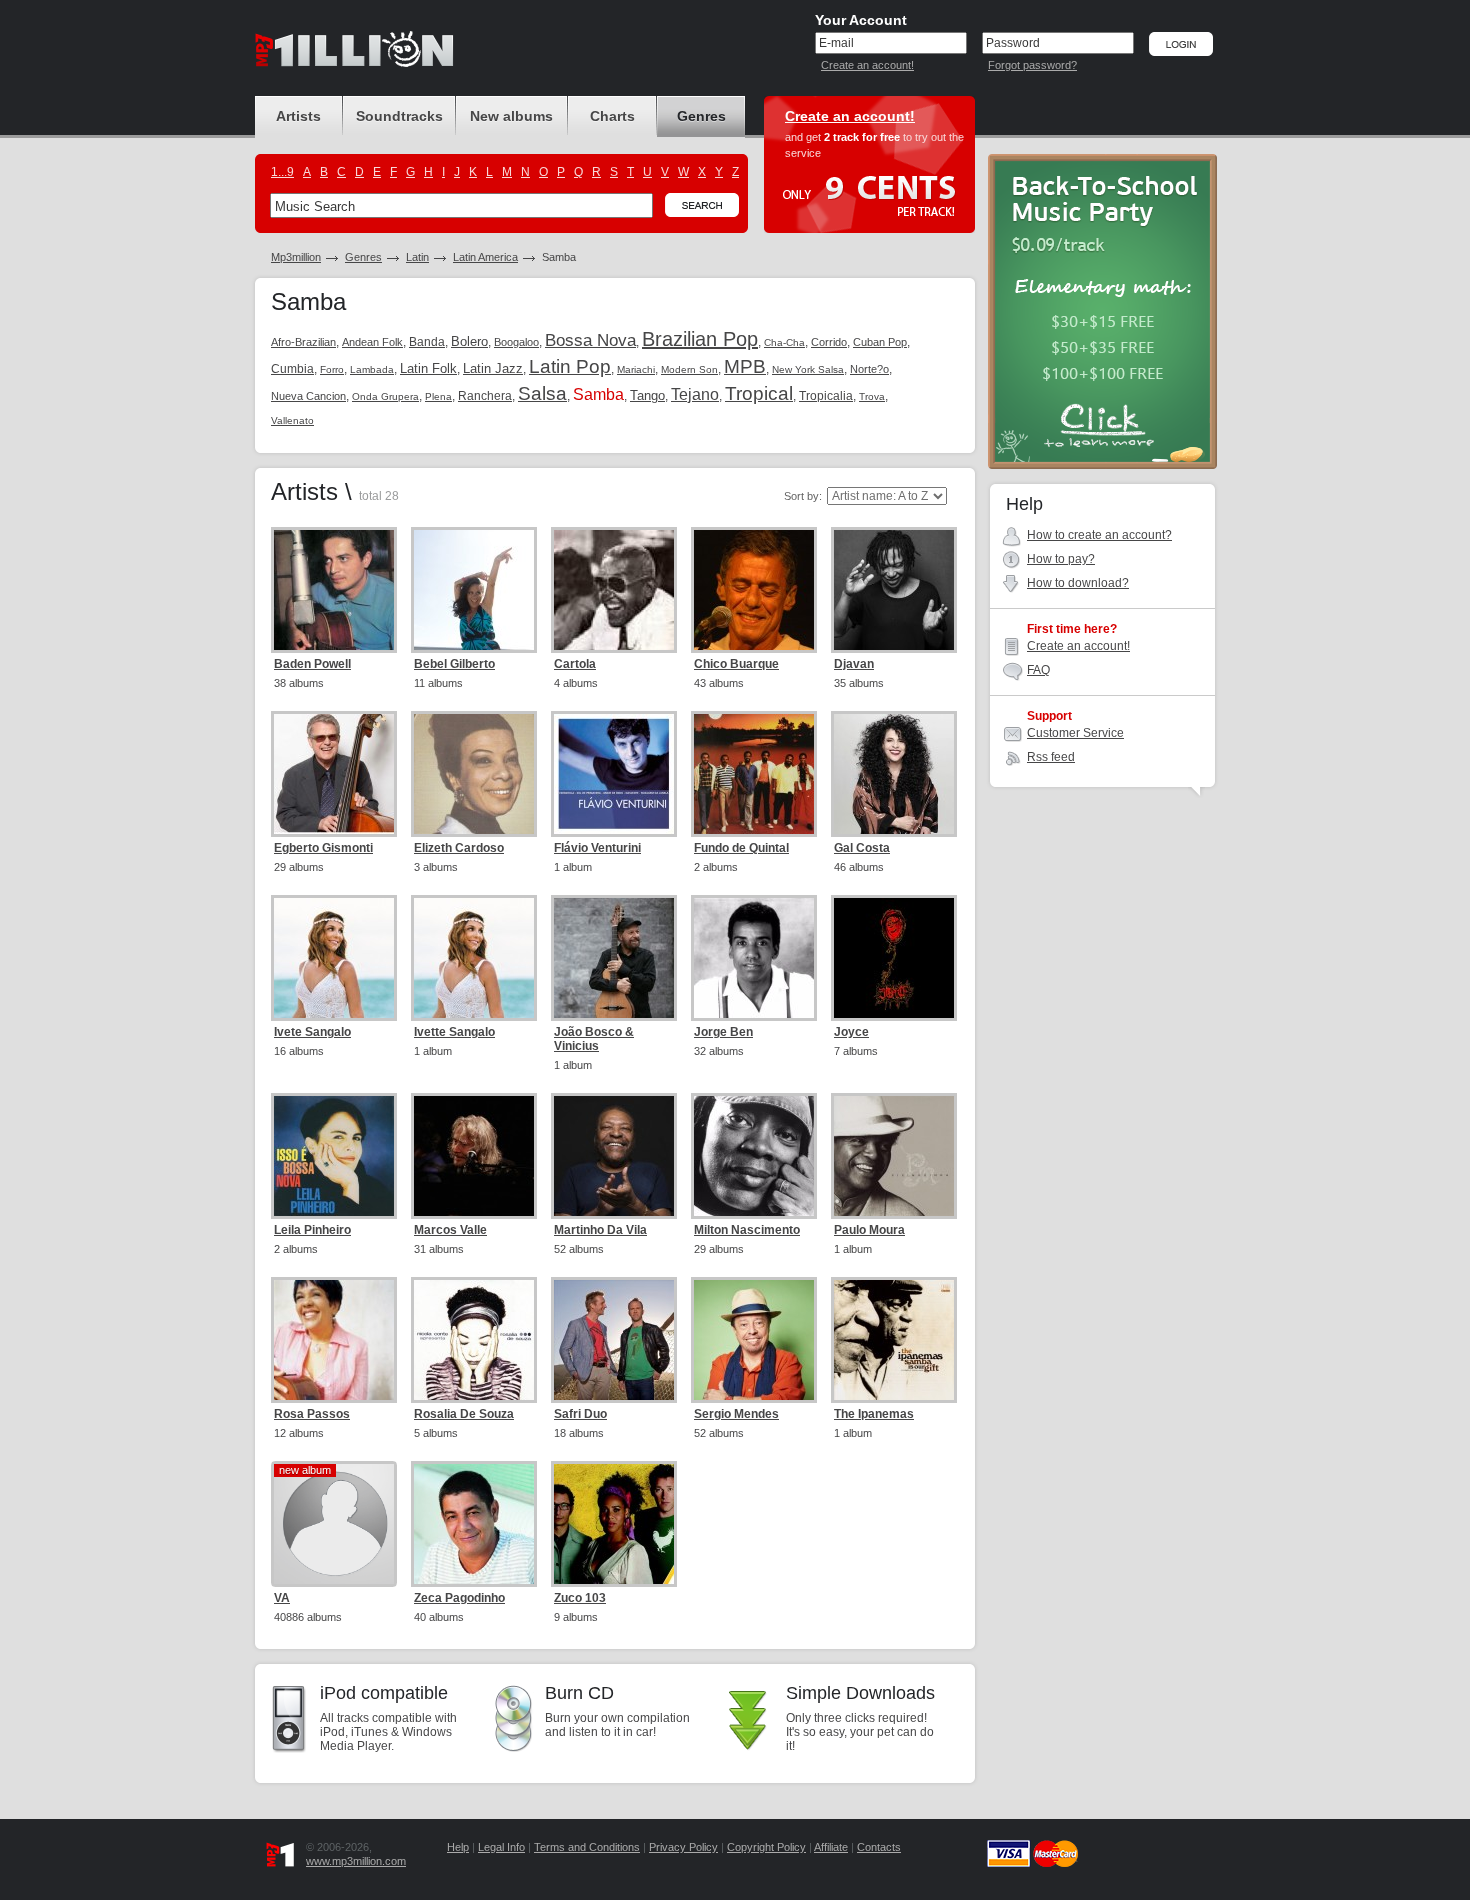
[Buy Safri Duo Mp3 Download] (614, 1340)
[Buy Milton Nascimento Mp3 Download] (754, 1156)
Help (458, 1847)
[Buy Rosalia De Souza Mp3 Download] (474, 1340)
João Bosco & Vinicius (594, 1039)
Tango (647, 395)
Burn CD (579, 1693)
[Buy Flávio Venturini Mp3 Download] (614, 774)
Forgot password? (1032, 65)
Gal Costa (862, 848)
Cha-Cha (784, 342)
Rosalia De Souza (464, 1414)
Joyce (851, 1032)
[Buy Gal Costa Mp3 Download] (894, 774)
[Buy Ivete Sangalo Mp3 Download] (334, 958)
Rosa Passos (312, 1414)
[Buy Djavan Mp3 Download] (894, 590)
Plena (438, 396)
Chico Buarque (736, 664)
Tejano (695, 394)
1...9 (282, 172)
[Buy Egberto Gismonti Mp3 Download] (334, 774)
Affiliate (831, 1847)
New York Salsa (808, 369)
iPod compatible (384, 1693)
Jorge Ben (723, 1032)
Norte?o (869, 369)
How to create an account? (1099, 535)
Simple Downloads (860, 1693)
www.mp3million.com (356, 1861)
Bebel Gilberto (454, 664)
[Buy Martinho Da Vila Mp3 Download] (614, 1156)
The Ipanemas (874, 1414)
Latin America (485, 257)
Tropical (759, 393)
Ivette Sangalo (454, 1032)
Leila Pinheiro (312, 1230)
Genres (363, 257)
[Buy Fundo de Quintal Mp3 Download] (754, 774)
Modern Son (689, 369)
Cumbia (292, 369)
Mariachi (636, 369)
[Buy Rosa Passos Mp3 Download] (334, 1340)
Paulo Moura (869, 1230)
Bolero (469, 341)
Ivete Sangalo (312, 1032)
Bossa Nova (590, 340)
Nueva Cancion (308, 396)
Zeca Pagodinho (459, 1598)
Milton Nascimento (747, 1230)
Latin (417, 257)
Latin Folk (428, 368)
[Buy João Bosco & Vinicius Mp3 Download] (614, 958)
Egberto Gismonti (323, 848)
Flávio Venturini (597, 848)
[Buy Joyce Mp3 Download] (894, 958)
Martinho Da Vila (600, 1230)
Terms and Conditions (587, 1847)
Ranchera (485, 396)
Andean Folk (372, 342)
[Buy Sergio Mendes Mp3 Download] (754, 1340)
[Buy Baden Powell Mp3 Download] (334, 590)
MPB (745, 366)
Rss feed (1051, 757)
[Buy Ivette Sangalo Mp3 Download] (474, 958)
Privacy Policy (683, 1847)
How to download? (1078, 583)
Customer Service (1075, 733)
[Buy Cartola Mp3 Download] (614, 590)
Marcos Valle (450, 1230)
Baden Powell (312, 664)
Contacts (879, 1847)
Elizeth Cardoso (459, 848)
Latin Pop (570, 366)
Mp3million (296, 257)
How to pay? (1061, 559)
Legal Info (501, 1847)
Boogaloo (516, 342)
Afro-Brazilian (303, 342)
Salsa (542, 393)
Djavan (854, 664)
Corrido (829, 342)
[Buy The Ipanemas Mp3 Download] (894, 1340)
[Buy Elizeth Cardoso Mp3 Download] (474, 774)
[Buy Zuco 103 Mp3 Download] (614, 1524)
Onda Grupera (385, 396)
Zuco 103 (580, 1598)
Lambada (372, 369)
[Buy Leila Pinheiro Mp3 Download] (334, 1156)
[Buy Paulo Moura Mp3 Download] (894, 1156)
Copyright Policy (766, 1847)
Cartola (575, 664)
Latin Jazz (493, 368)
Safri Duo (580, 1414)
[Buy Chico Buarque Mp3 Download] (754, 590)
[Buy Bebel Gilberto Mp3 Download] (474, 590)
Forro (332, 369)
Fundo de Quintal (741, 848)
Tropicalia (826, 396)
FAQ (1038, 670)
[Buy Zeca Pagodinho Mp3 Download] (474, 1524)
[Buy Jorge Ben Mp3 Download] (754, 958)
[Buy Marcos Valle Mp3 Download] (474, 1156)
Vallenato (292, 420)
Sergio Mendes (736, 1414)
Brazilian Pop (700, 339)
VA (282, 1598)
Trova (872, 396)
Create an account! (867, 65)
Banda (427, 342)
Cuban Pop (880, 342)
